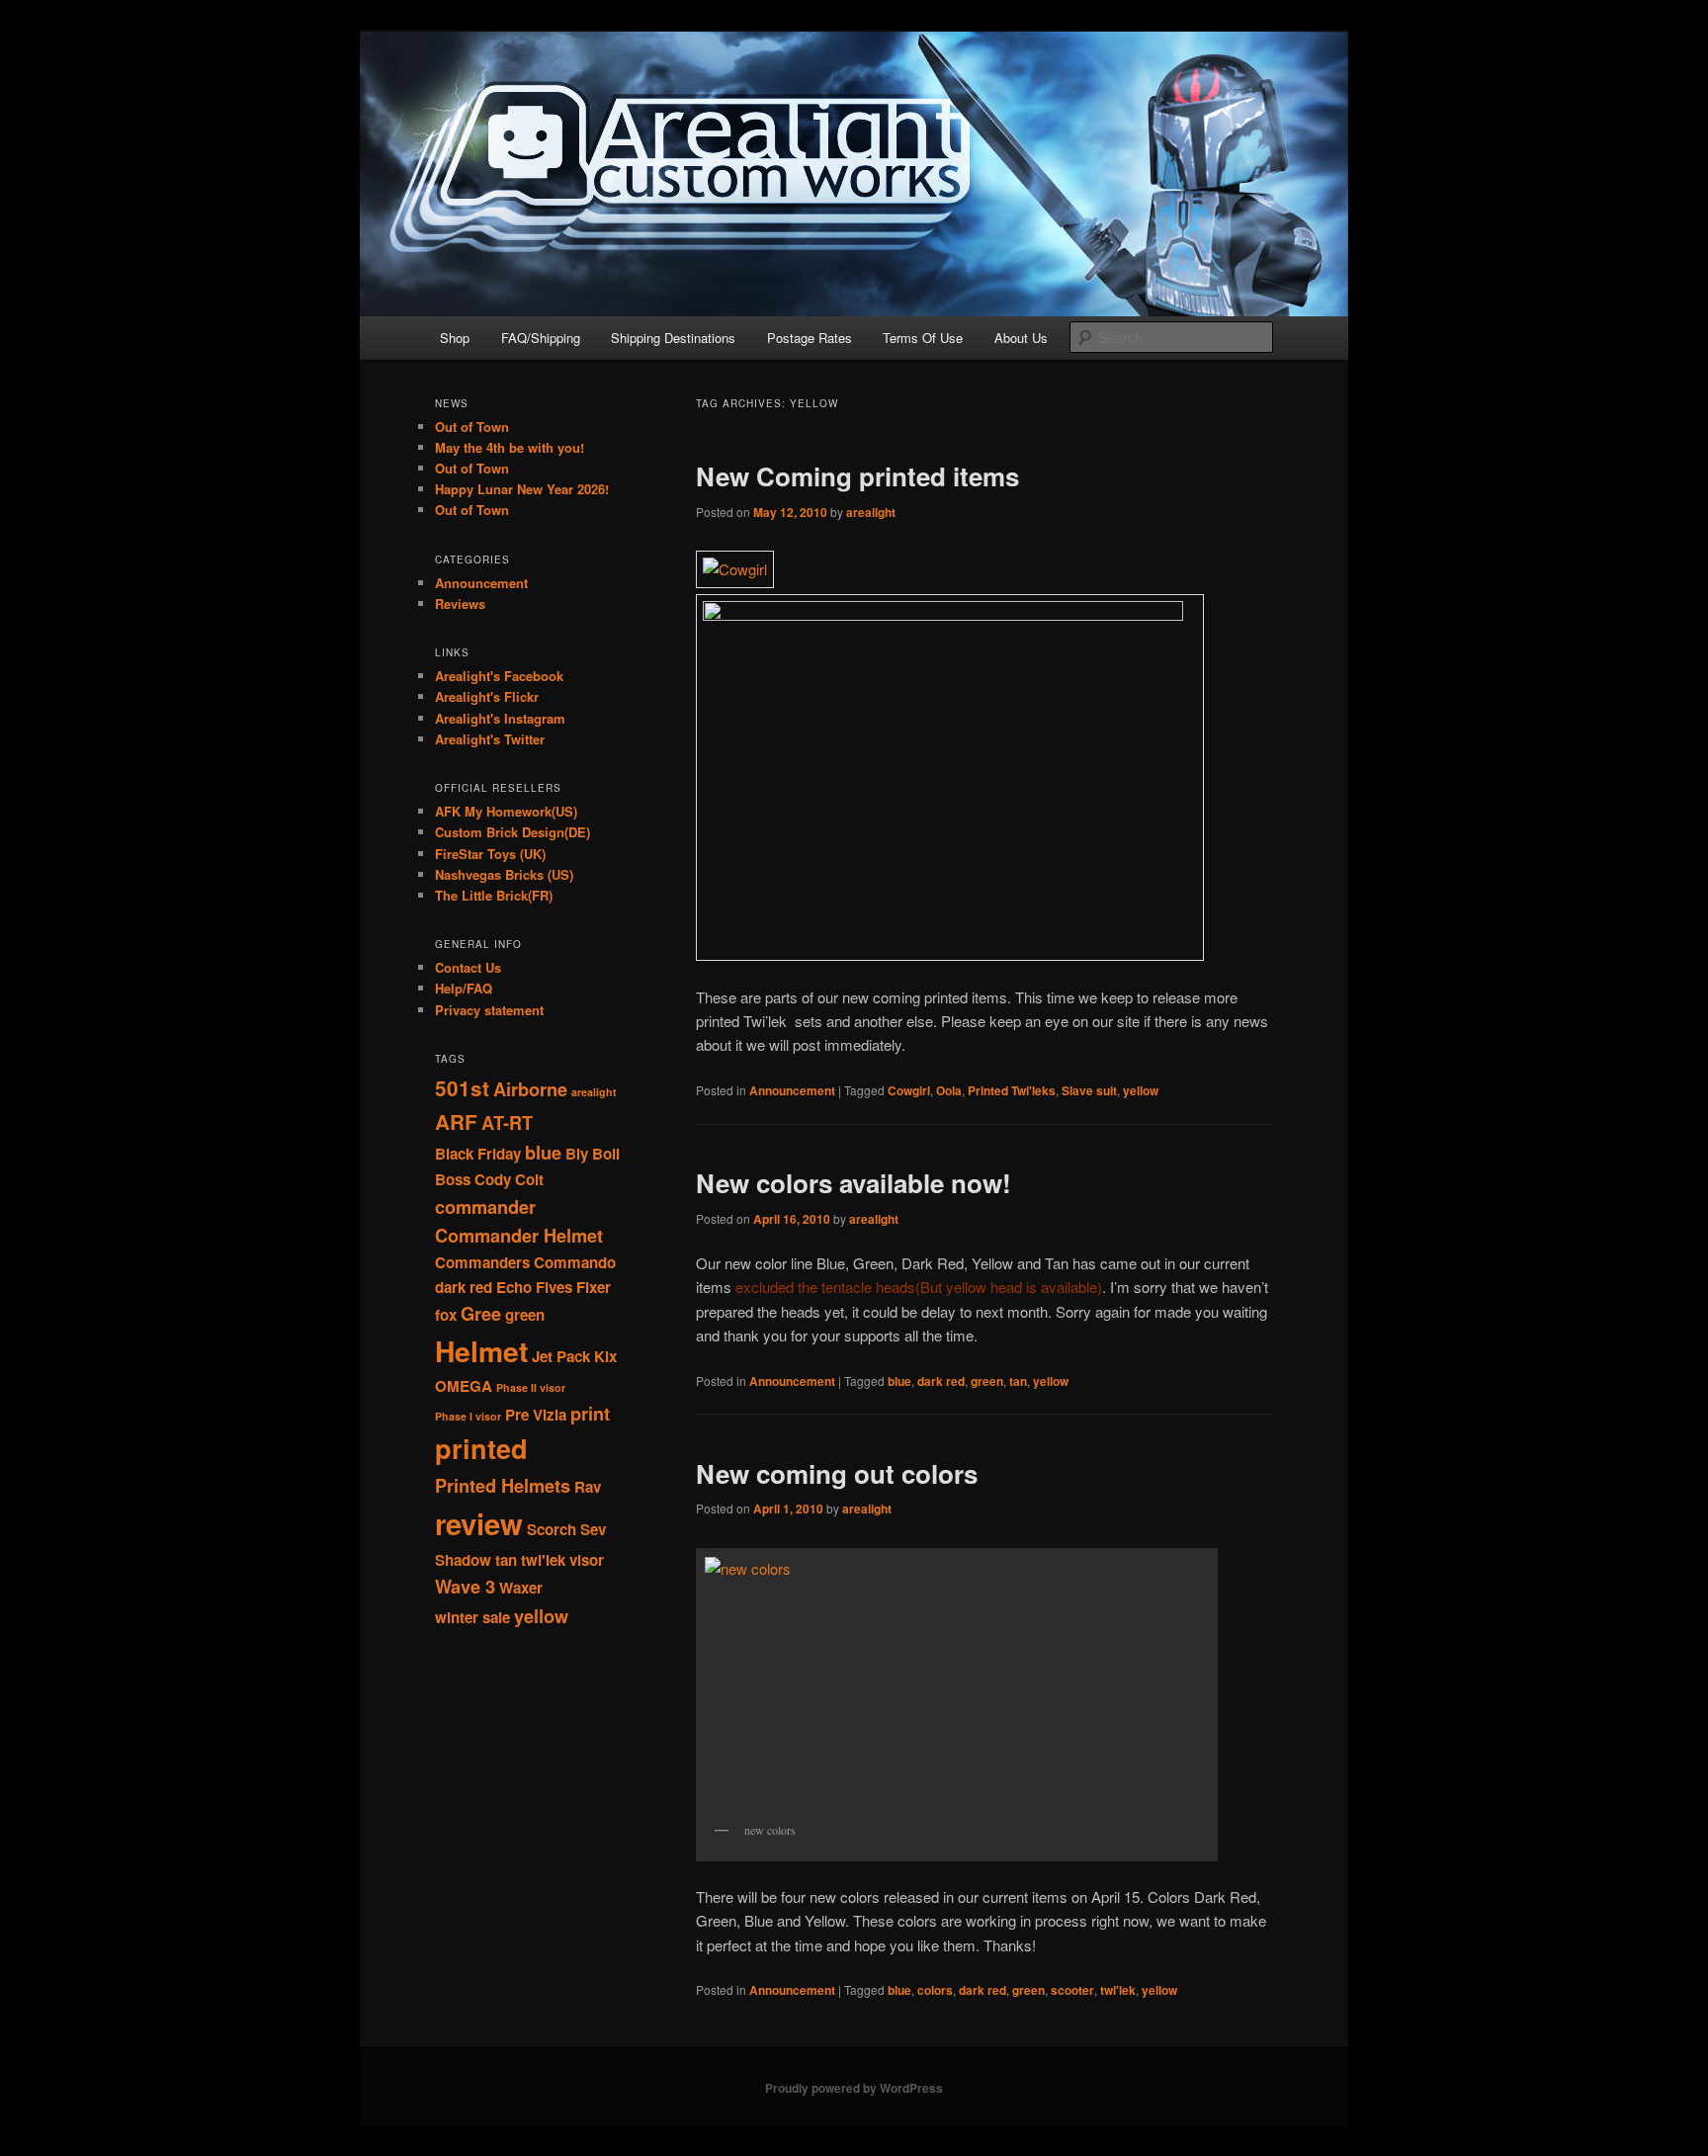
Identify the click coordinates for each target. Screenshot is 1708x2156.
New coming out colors (837, 1473)
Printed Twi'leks (1012, 1090)
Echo (514, 1287)
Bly (577, 1154)
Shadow (463, 1560)
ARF (456, 1121)
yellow (1141, 1090)
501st (462, 1088)
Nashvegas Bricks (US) (504, 874)
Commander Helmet (519, 1235)
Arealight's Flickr (487, 696)
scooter (1072, 1990)
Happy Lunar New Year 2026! (522, 489)
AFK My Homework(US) (506, 811)
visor (587, 1560)
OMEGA (464, 1386)
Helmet (481, 1351)
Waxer (521, 1588)
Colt (529, 1179)
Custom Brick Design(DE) (512, 832)
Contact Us (468, 967)
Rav (588, 1487)
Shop (455, 338)
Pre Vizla (536, 1415)
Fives (554, 1287)
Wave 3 (465, 1586)
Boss (453, 1179)
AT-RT (507, 1122)
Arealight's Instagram (500, 718)
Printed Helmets (503, 1485)
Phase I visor (468, 1416)
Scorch (552, 1529)
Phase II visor (531, 1387)
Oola (949, 1090)
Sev (593, 1529)
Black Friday (478, 1154)
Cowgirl (909, 1090)
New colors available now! (854, 1183)
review (479, 1523)
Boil (606, 1154)
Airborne (530, 1089)
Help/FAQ (464, 988)
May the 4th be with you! (510, 447)
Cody (493, 1179)
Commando (575, 1262)
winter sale (472, 1617)
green (987, 1381)
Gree (481, 1313)
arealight (871, 512)
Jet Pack (561, 1356)
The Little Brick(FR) (494, 895)
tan (1018, 1381)
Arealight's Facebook (499, 676)
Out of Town (472, 427)
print (590, 1413)
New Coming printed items (857, 476)
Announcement (792, 1090)
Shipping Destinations (673, 338)
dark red (941, 1381)
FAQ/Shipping (541, 338)
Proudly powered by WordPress (854, 2088)
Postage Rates (810, 338)
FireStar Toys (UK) (490, 854)
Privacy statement (489, 1010)
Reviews (460, 604)
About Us (1021, 338)
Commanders (482, 1262)
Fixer (594, 1287)
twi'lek (1118, 1990)
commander (485, 1207)
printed (481, 1448)
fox (446, 1315)
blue (899, 1381)
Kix (605, 1356)
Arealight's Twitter (490, 739)
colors (935, 1990)
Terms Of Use (923, 338)
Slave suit (1089, 1090)
